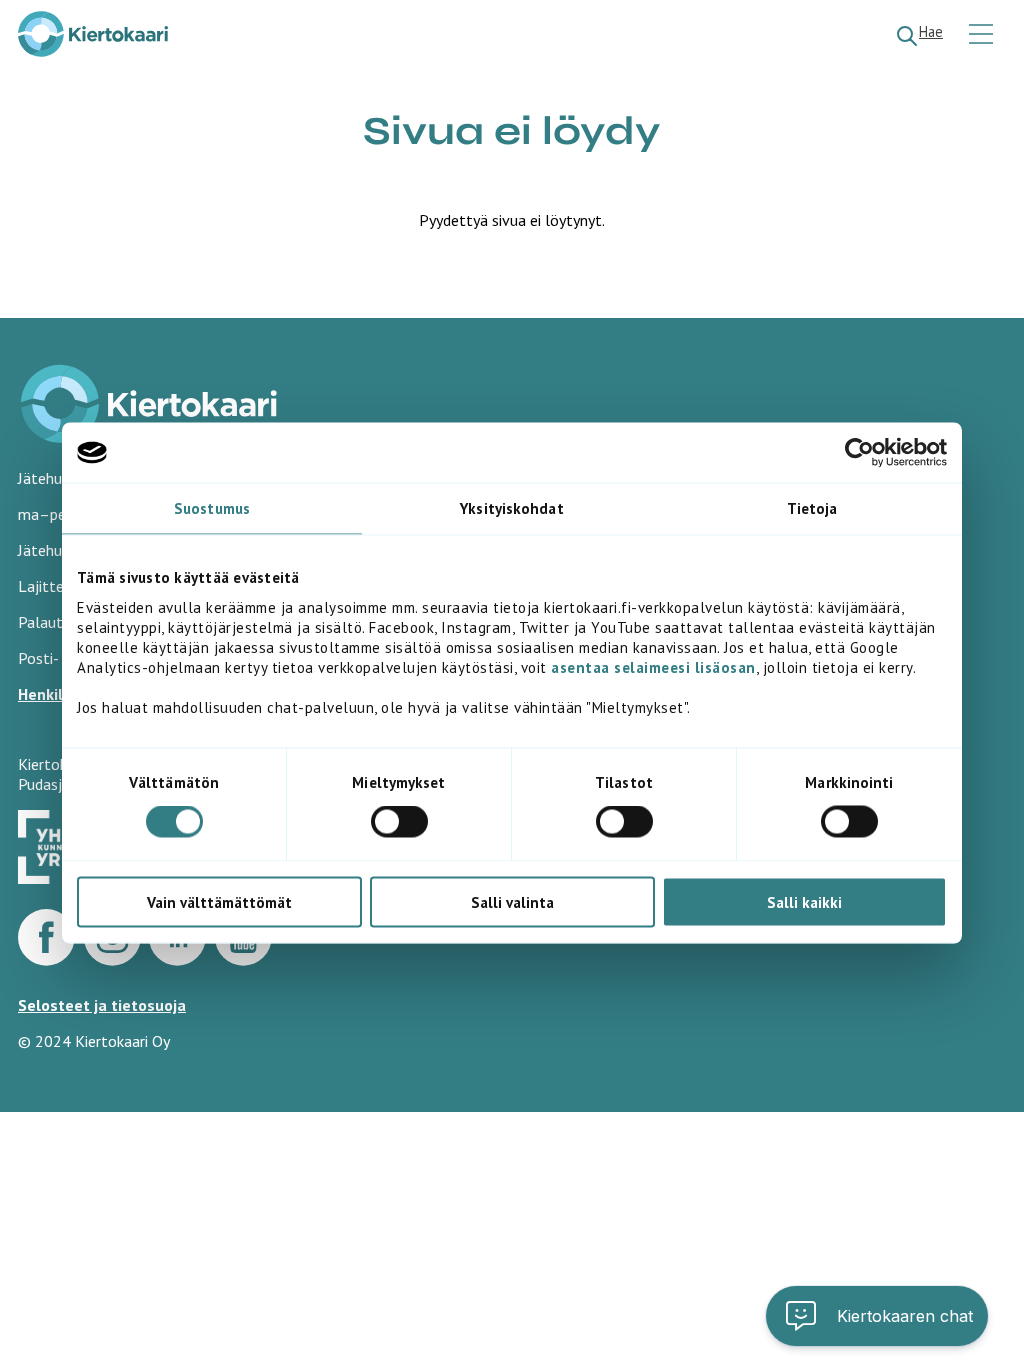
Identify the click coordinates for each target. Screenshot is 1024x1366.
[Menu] (983, 35)
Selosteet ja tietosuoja (102, 1005)
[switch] (399, 822)
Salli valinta (512, 901)
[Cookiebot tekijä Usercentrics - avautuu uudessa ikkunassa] (859, 453)
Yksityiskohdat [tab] (511, 508)
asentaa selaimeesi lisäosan (653, 666)
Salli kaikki (804, 901)
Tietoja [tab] (812, 508)
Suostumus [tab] (212, 508)
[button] (877, 1316)
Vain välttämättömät (219, 901)
